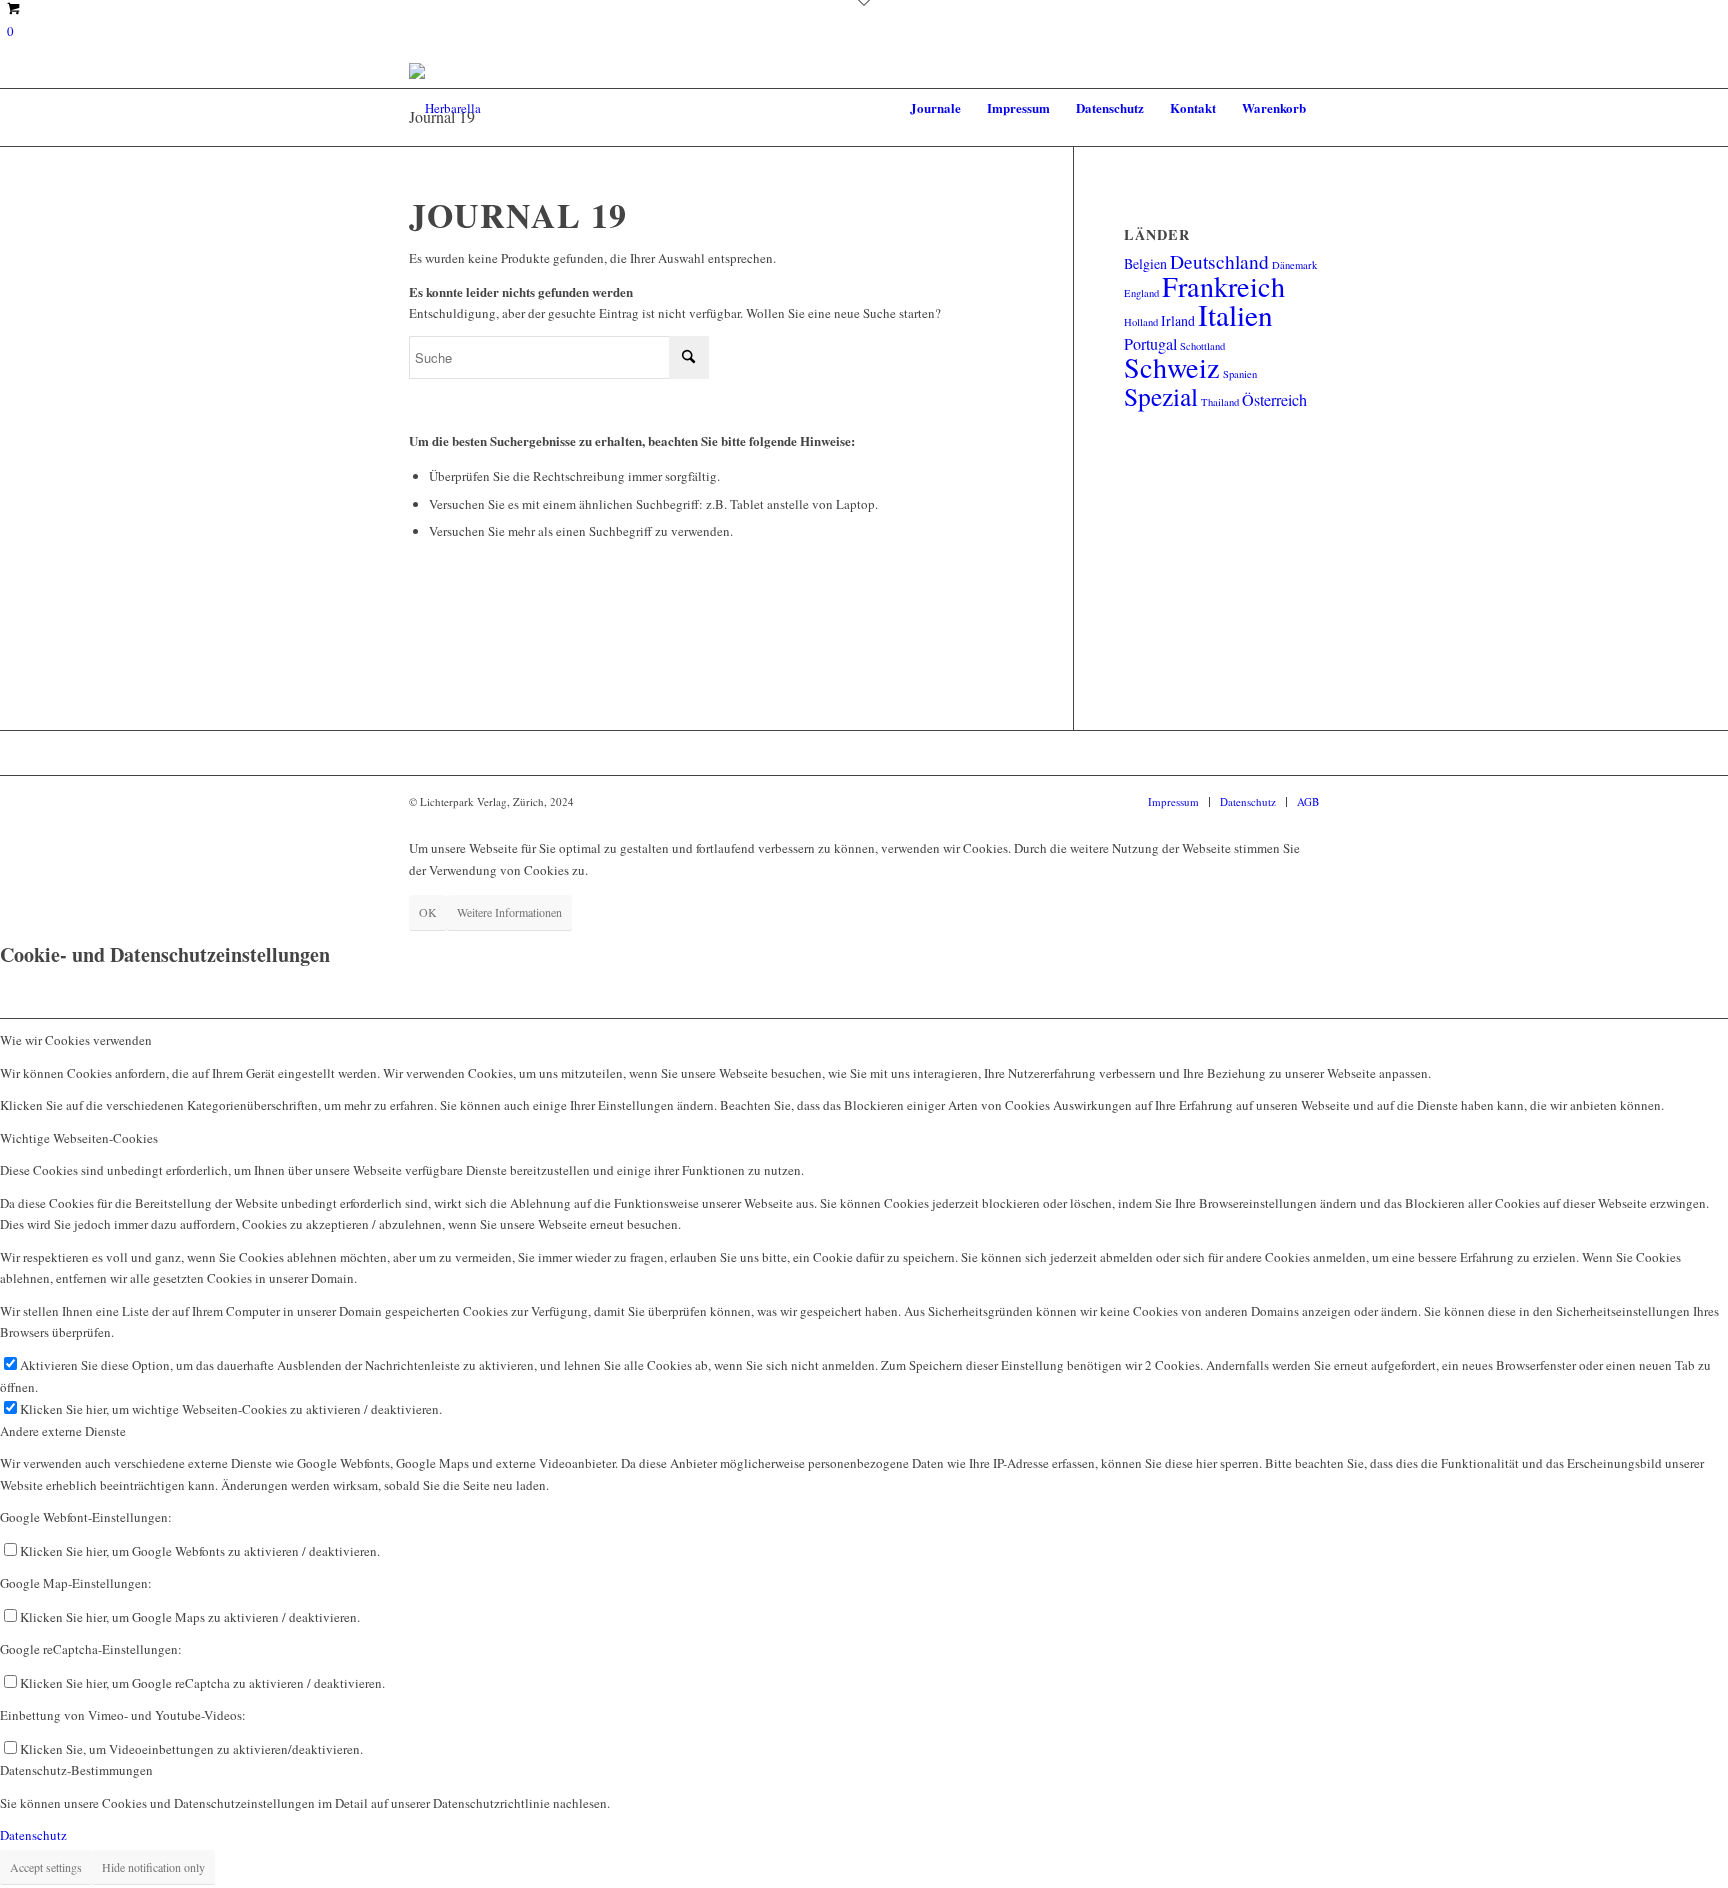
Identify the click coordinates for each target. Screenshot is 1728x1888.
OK (428, 912)
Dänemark (1294, 265)
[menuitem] (935, 108)
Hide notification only (153, 1867)
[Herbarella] (445, 108)
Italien (1235, 314)
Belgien (1145, 263)
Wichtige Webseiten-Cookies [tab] (79, 1138)
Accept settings (46, 1867)
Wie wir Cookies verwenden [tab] (76, 1040)
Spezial (1161, 396)
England (1141, 293)
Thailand (1220, 402)
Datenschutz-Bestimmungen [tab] (76, 1770)
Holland (1141, 322)
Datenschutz (33, 1835)
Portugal (1150, 344)
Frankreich (1223, 286)
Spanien (1240, 374)
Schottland (1202, 346)
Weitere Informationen (509, 912)
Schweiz (1172, 367)
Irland (1178, 320)
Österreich (1274, 400)
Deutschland (1219, 261)
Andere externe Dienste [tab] (63, 1431)
